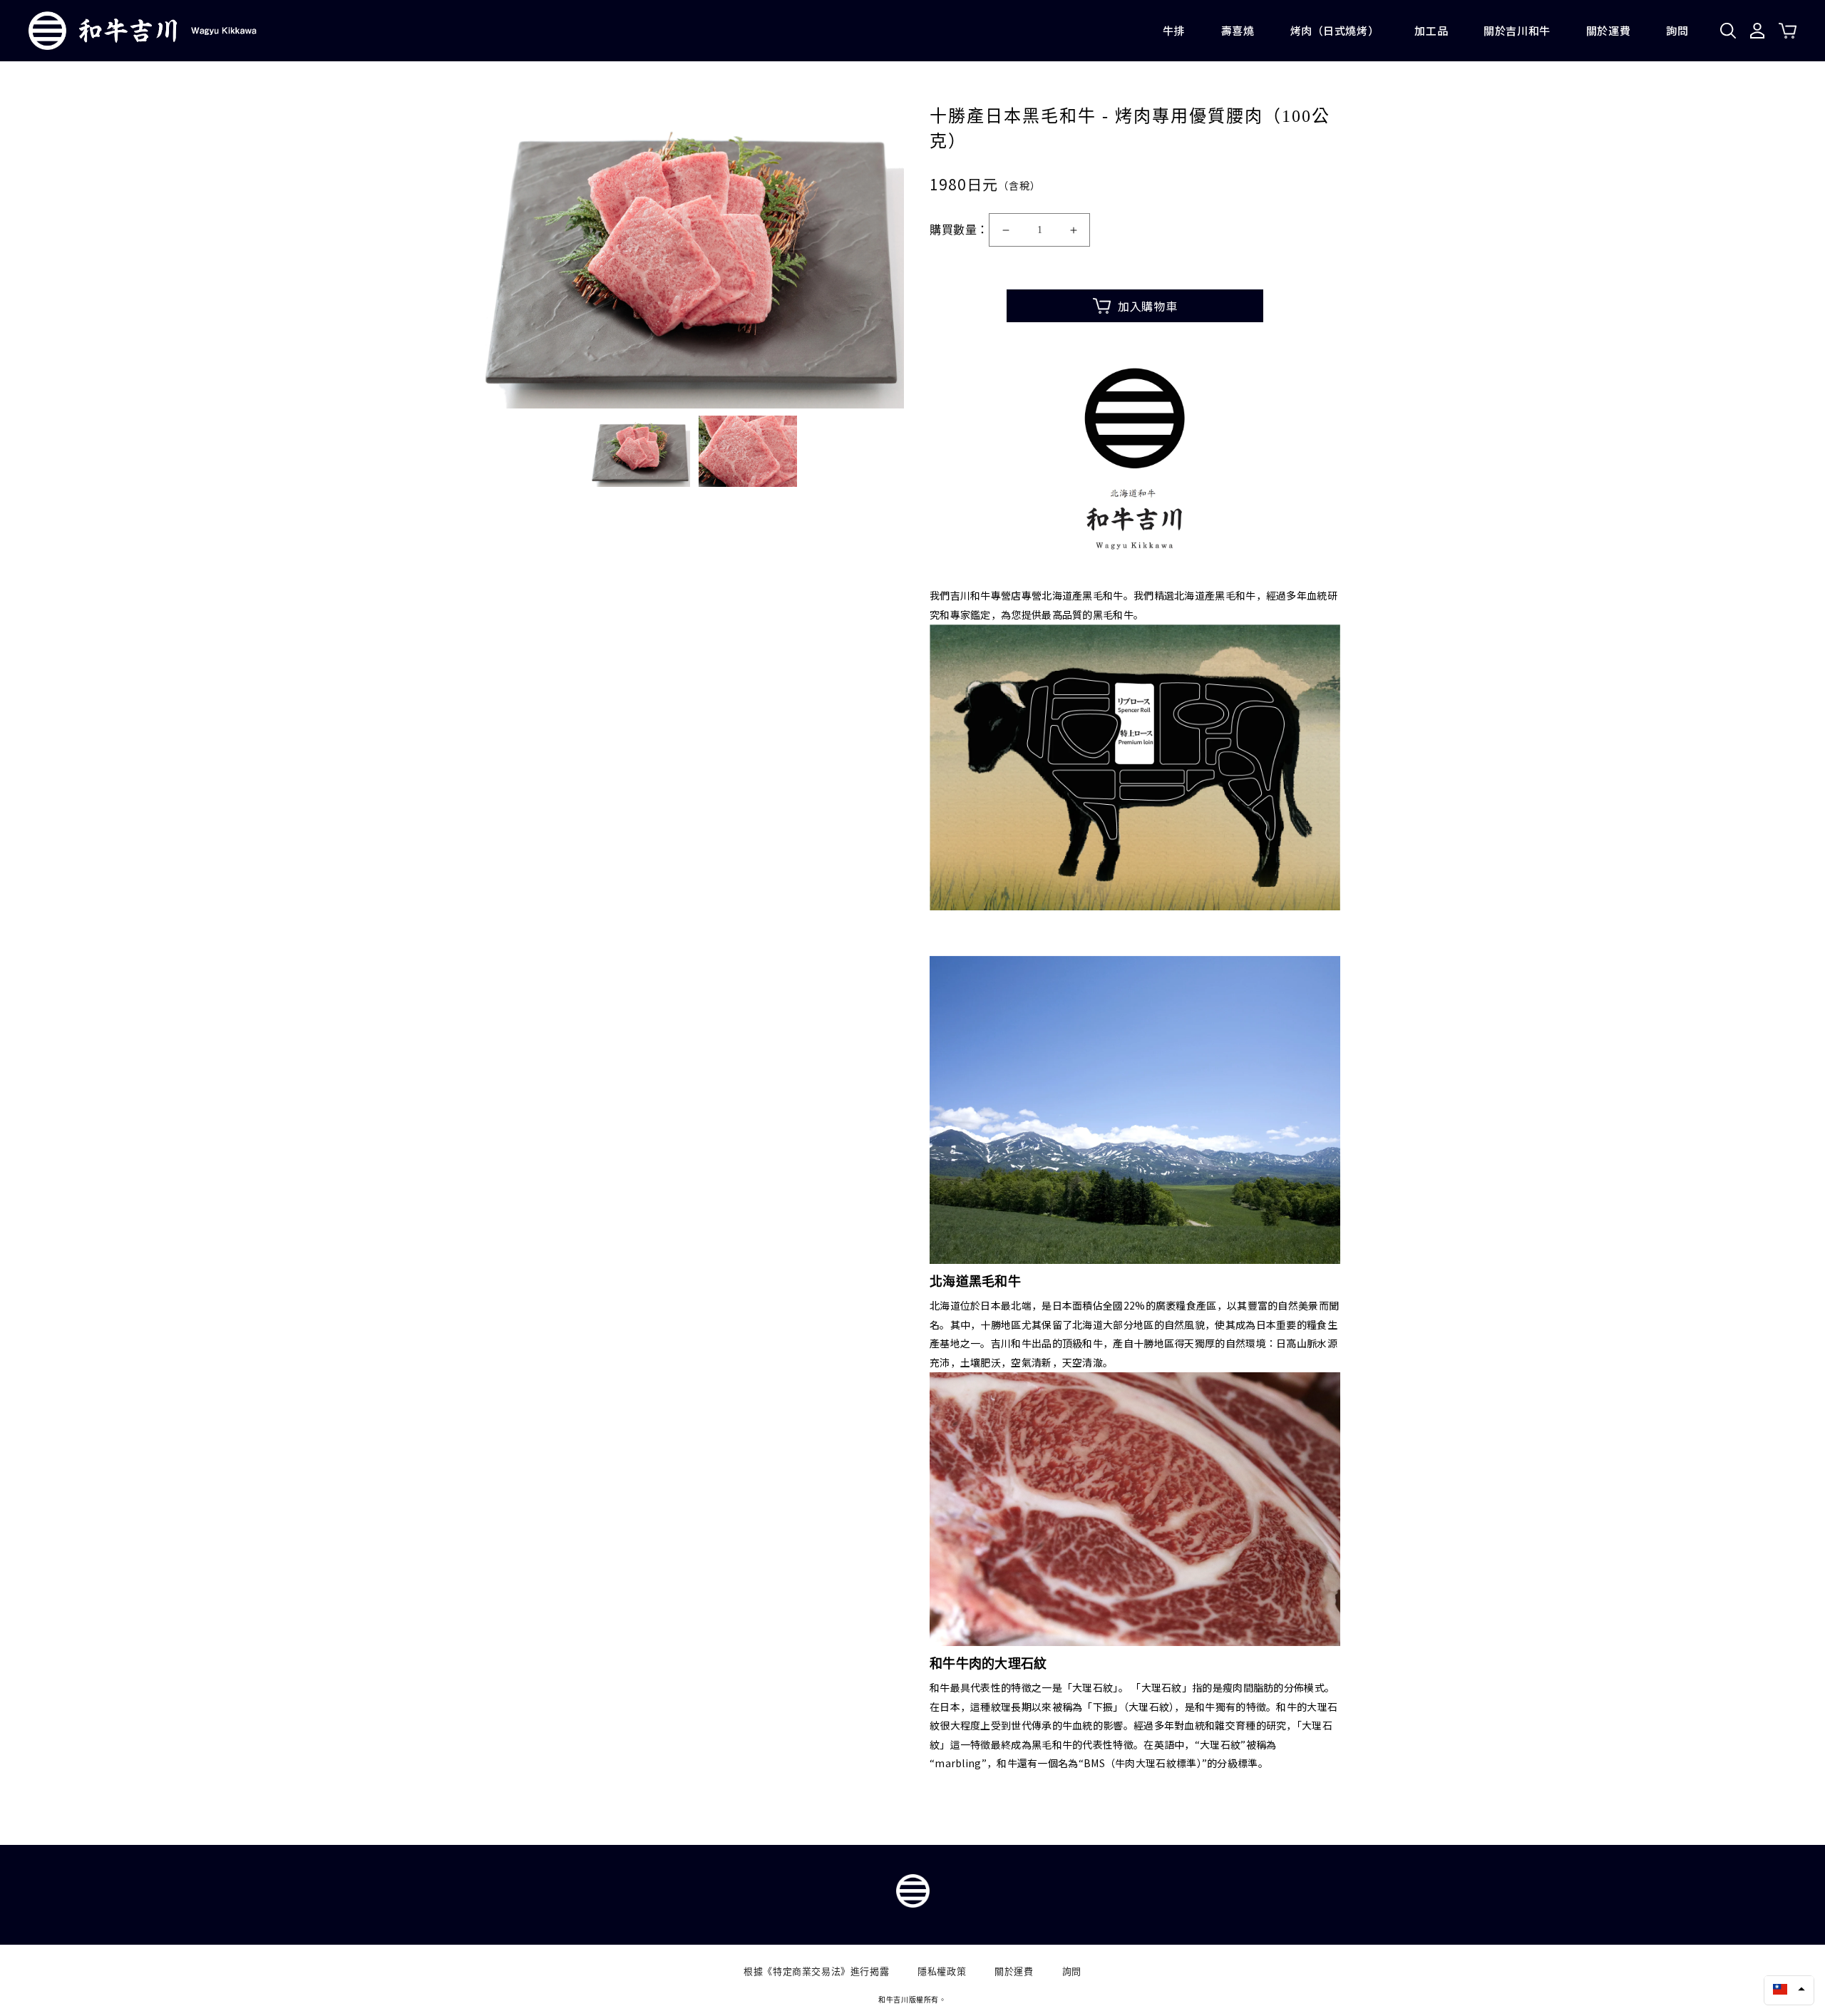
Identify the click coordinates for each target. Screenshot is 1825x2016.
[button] (1789, 1989)
